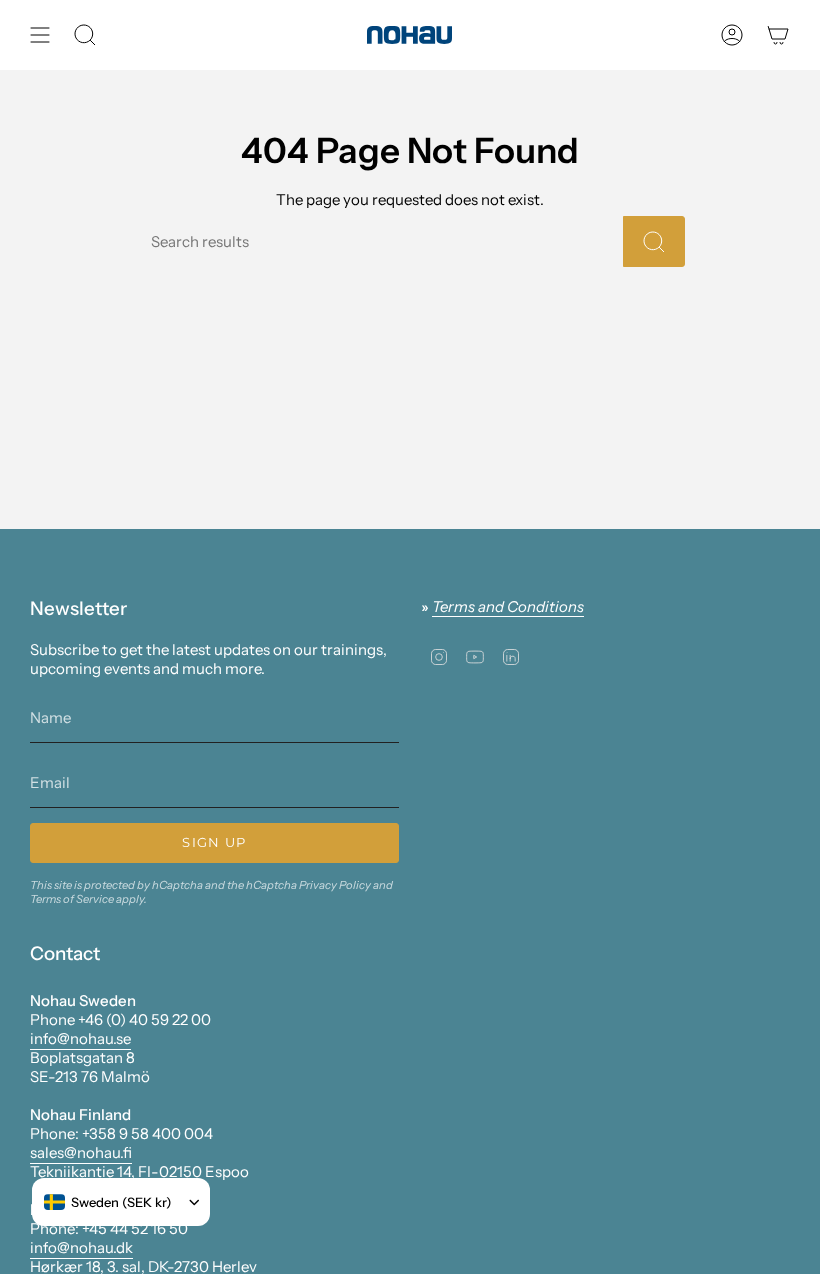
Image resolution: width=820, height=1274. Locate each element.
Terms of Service (72, 899)
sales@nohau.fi (81, 1152)
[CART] (778, 35)
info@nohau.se (80, 1038)
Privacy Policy (335, 885)
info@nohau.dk (81, 1247)
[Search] (654, 241)
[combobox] (108, 1202)
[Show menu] (40, 35)
